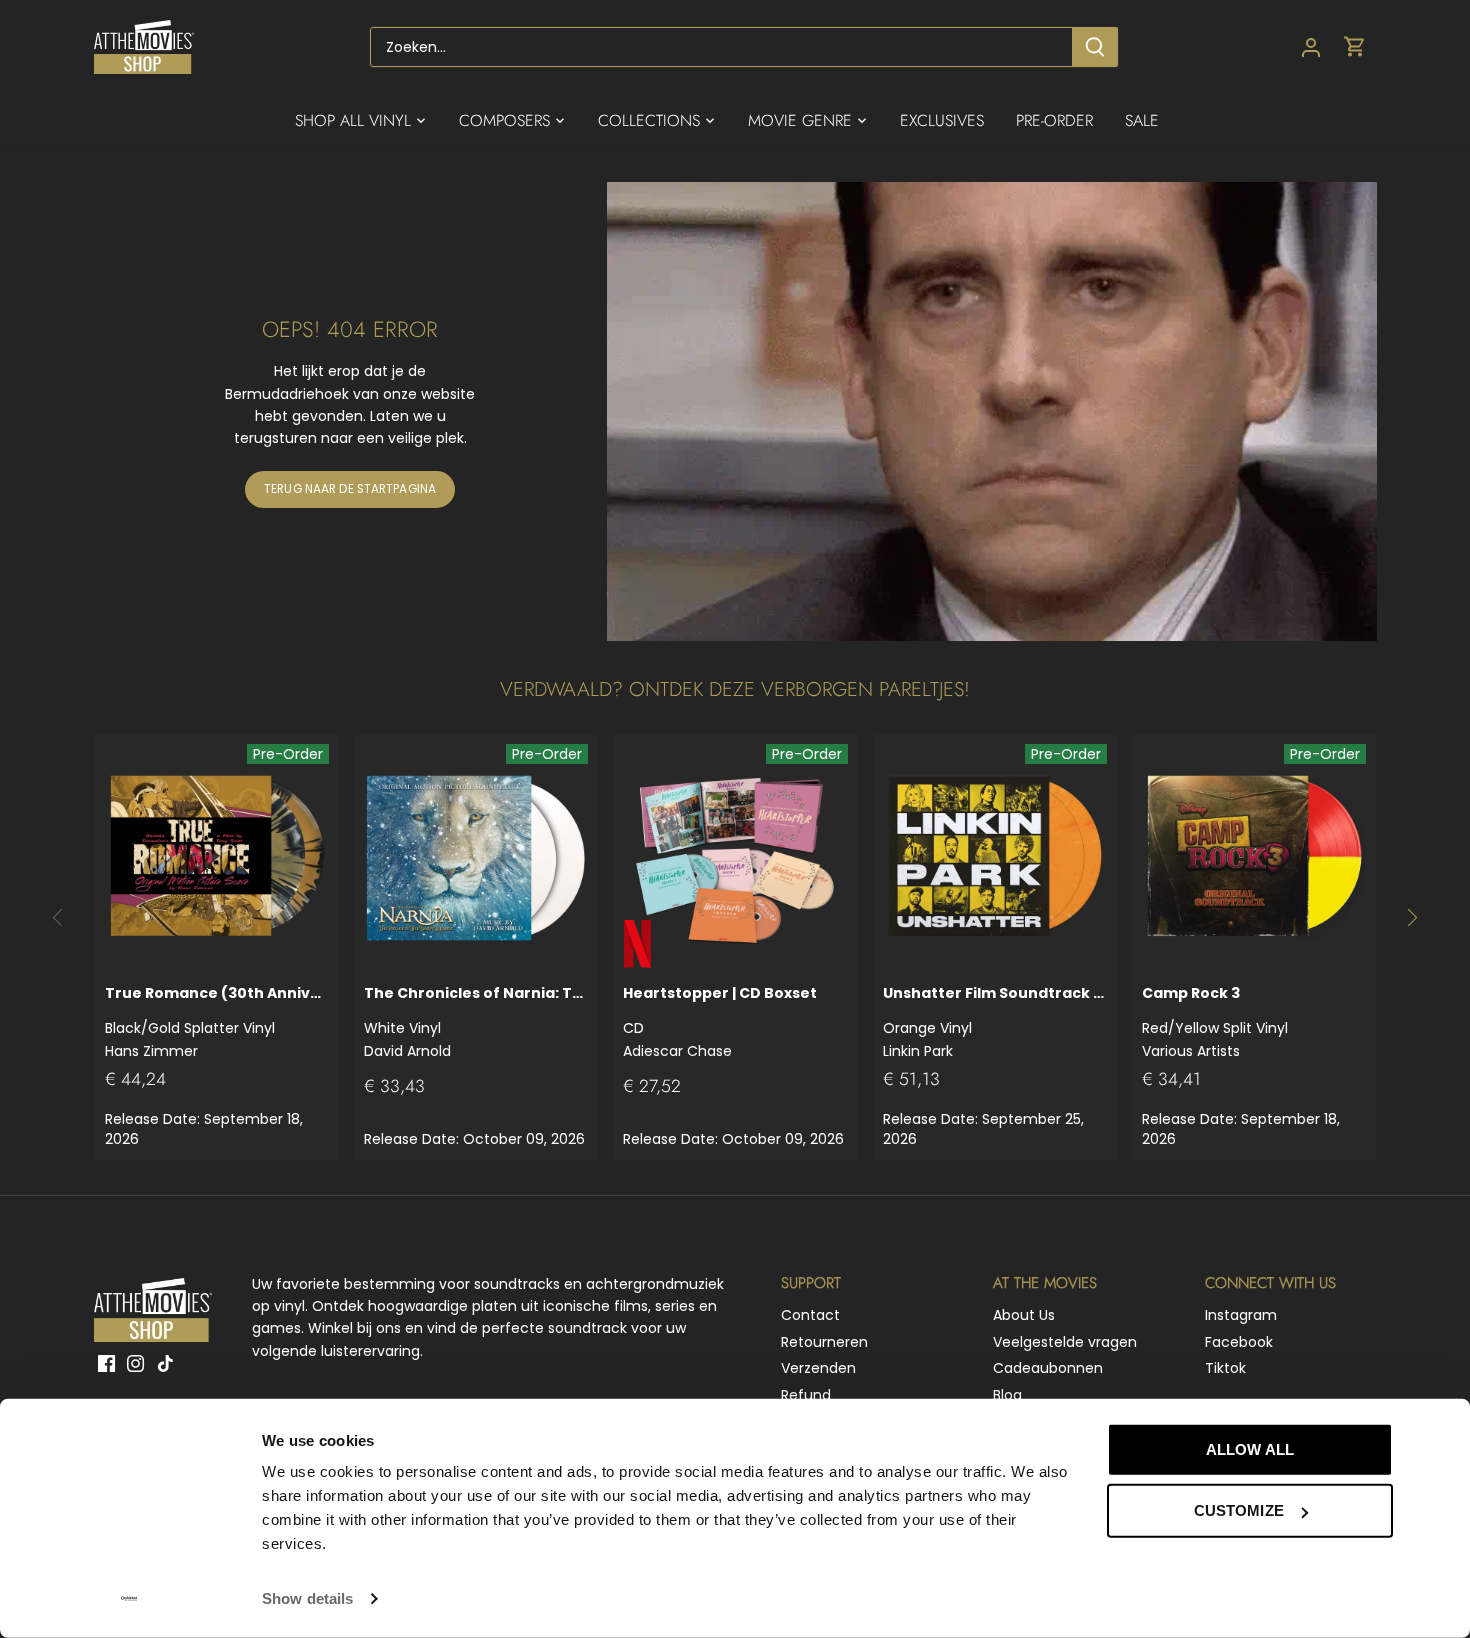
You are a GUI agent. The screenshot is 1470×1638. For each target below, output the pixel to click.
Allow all (1250, 1449)
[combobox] (721, 47)
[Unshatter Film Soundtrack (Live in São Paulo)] (995, 857)
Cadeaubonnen (1048, 1368)
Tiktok (1225, 1368)
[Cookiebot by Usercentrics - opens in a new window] (129, 1599)
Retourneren (824, 1342)
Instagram (1241, 1315)
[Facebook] (106, 1364)
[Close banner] (1438, 1431)
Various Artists (1215, 1021)
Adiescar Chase (720, 1021)
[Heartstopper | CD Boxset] (735, 857)
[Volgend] (1411, 918)
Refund (806, 1395)
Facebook (1239, 1342)
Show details (307, 1598)
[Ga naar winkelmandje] (1355, 47)
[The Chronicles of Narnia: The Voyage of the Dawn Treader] (476, 857)
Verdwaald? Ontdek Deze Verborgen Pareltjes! (735, 689)
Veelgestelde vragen (1065, 1342)
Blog (1007, 1395)
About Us (1024, 1315)
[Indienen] (1095, 47)
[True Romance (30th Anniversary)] (217, 857)
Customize (1239, 1510)
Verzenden (818, 1368)
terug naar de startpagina (350, 489)
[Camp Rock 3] (1254, 857)
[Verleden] (59, 918)
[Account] (1311, 47)
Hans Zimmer (217, 1021)
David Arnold (476, 1021)
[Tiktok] (165, 1364)
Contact (810, 1315)
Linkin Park (995, 1021)
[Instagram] (135, 1364)
